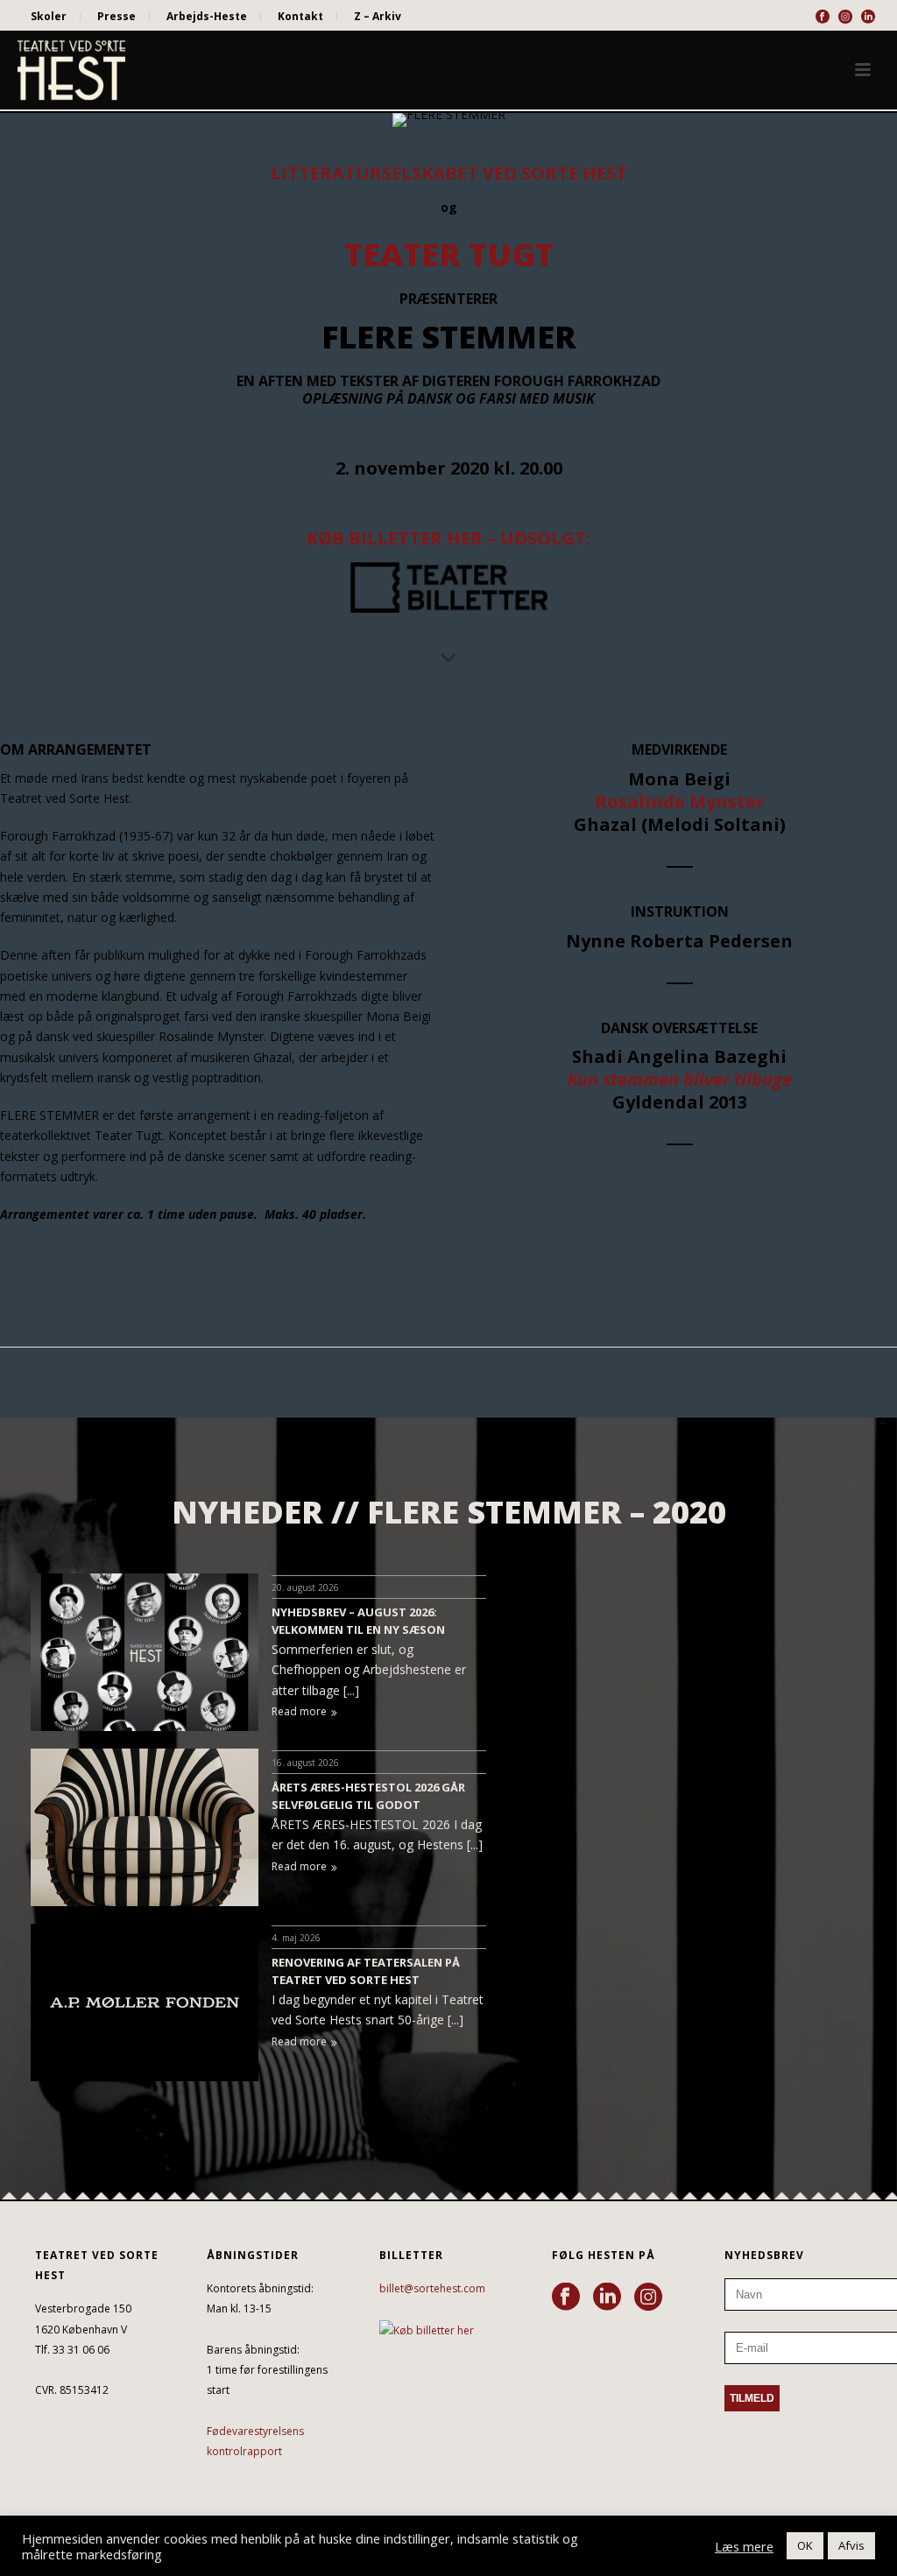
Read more (299, 1711)
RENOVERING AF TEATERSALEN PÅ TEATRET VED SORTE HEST (366, 1971)
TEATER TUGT (449, 254)
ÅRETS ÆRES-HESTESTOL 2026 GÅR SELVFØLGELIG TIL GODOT (368, 1796)
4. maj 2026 (296, 1938)
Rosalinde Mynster (680, 802)
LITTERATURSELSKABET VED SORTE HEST (449, 173)
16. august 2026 (305, 1763)
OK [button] (805, 2545)
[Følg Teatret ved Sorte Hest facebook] (566, 2298)
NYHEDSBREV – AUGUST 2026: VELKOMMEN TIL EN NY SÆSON (358, 1621)
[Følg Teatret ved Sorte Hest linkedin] (607, 2298)
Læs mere (744, 2546)
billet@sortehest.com (432, 2288)
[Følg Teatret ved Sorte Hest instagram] (648, 2298)
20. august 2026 (305, 1587)
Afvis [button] (851, 2545)
